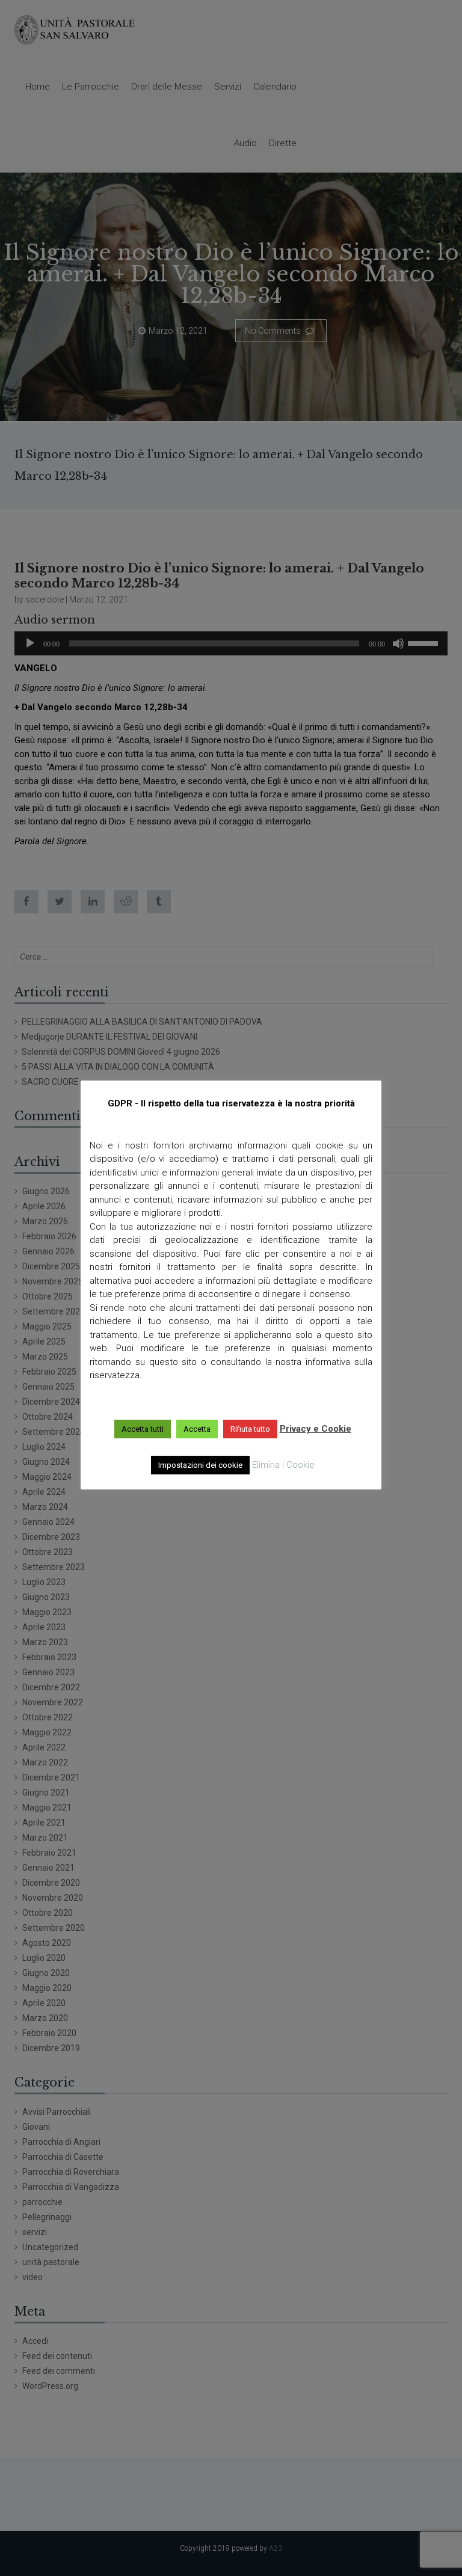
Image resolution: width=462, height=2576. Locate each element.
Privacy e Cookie (316, 1429)
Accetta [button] (197, 1429)
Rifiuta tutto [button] (250, 1429)
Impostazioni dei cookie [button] (200, 1465)
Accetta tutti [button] (143, 1429)
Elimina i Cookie (283, 1465)
